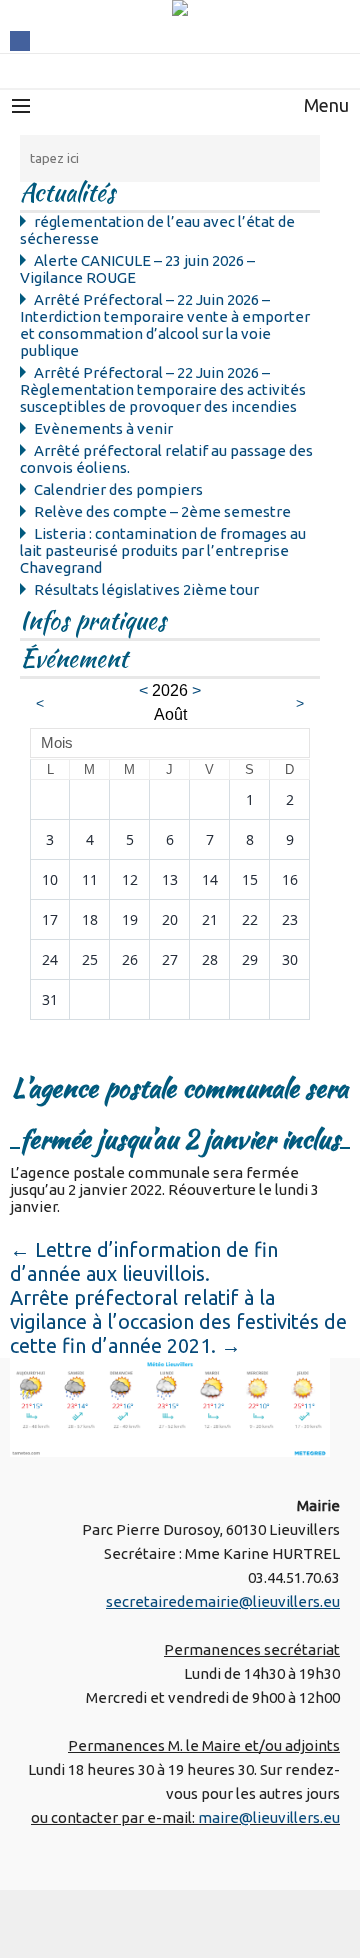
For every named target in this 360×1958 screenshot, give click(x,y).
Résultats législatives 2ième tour (146, 589)
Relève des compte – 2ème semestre (162, 511)
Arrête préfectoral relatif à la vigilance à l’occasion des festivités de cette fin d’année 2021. (178, 1321)
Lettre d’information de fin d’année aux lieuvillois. (144, 1261)
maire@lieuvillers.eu (269, 1817)
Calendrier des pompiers (118, 489)
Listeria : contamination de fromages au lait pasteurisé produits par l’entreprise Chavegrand (163, 550)
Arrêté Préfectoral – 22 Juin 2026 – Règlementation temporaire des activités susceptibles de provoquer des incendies (163, 389)
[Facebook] (20, 39)
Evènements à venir (103, 428)
